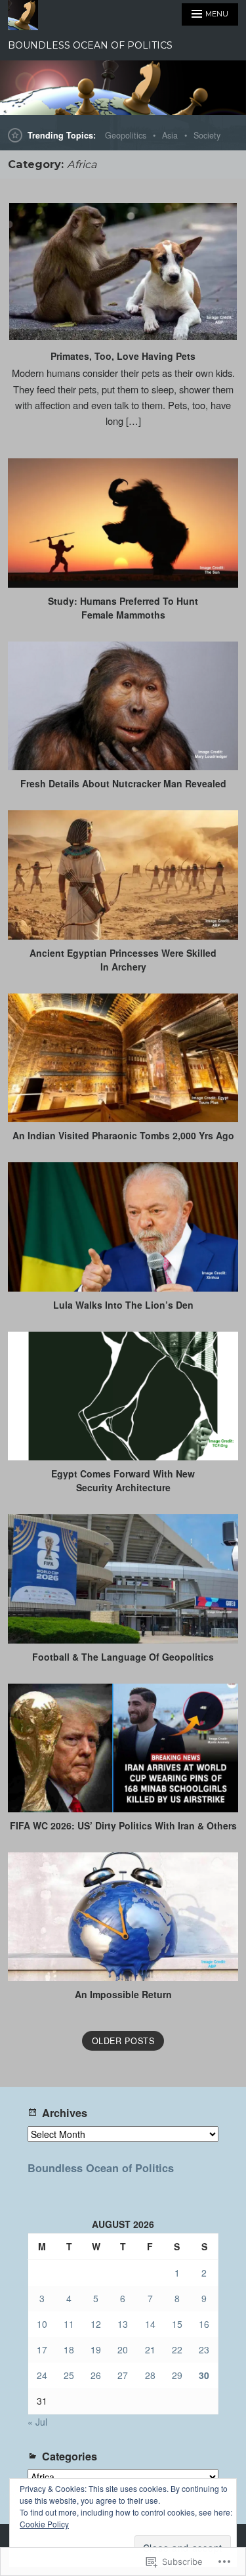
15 (177, 2324)
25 (69, 2375)
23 (204, 2349)
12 (96, 2324)
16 (204, 2324)
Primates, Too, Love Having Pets (123, 356)
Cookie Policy (44, 2524)
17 (42, 2349)
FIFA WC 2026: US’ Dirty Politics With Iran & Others (123, 1825)
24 (42, 2375)
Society (207, 135)
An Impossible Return (123, 1994)
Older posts (123, 2041)
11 (69, 2324)
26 (96, 2375)
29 (177, 2375)
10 (42, 2324)
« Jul (37, 2422)
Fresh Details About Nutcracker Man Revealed (123, 783)
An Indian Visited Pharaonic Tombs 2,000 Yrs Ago (123, 1135)
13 (123, 2324)
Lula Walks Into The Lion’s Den (123, 1305)
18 (69, 2349)
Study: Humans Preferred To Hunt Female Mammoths (123, 608)
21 (150, 2349)
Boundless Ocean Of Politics (90, 45)
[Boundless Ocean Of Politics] (123, 88)
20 (123, 2349)
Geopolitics (126, 135)
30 (204, 2375)
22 (177, 2349)
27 (123, 2375)
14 (150, 2324)
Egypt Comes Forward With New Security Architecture (123, 1480)
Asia (170, 135)
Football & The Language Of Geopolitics (123, 1657)
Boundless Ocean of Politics (101, 2168)
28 (150, 2375)
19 (96, 2349)
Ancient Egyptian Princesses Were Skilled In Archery (123, 960)
